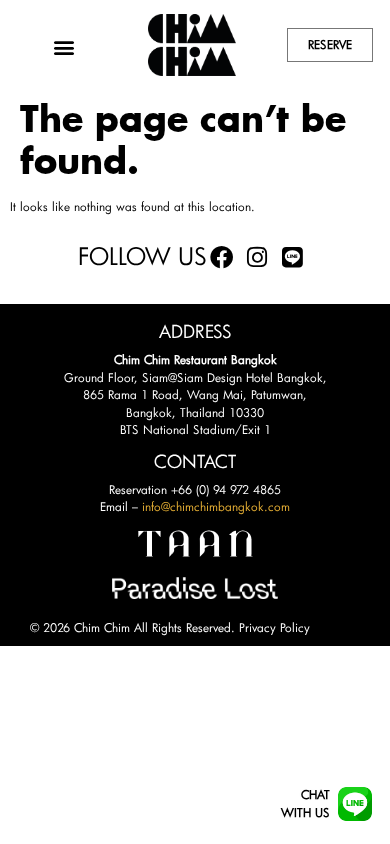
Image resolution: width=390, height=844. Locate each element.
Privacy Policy (274, 627)
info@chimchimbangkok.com (216, 506)
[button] (64, 47)
